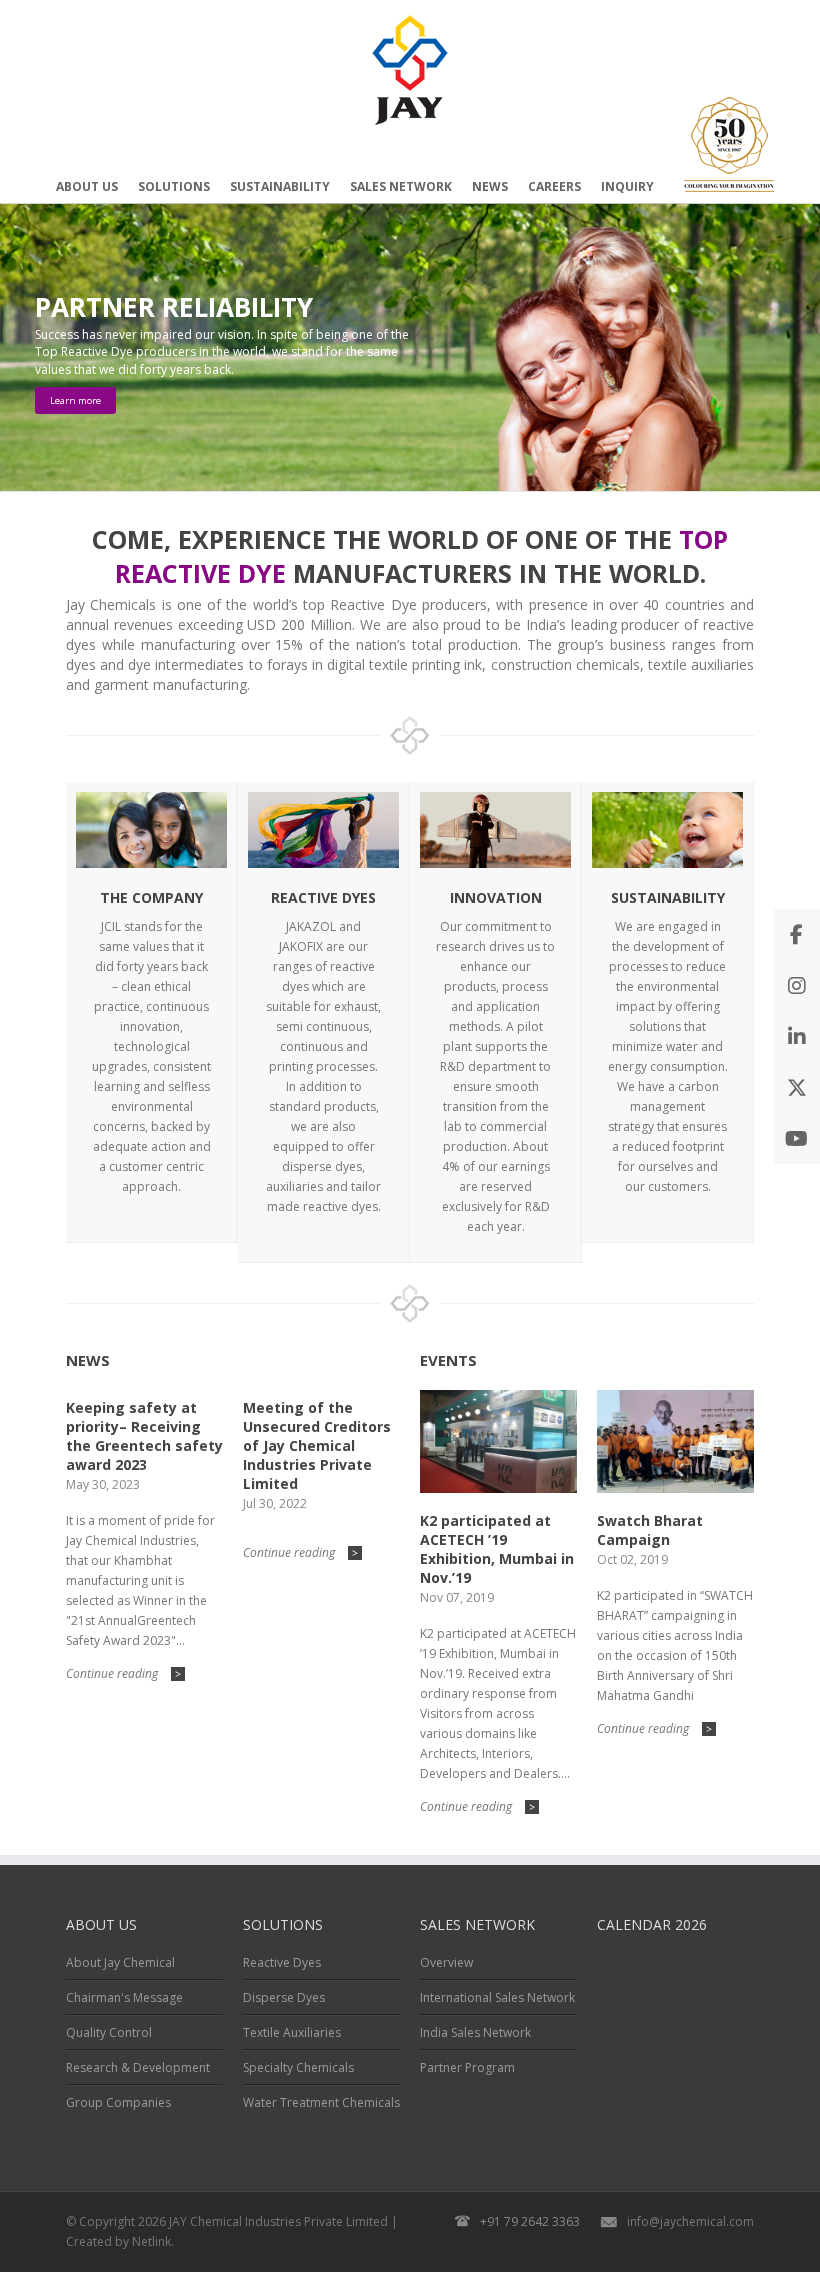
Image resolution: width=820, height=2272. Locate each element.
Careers (554, 186)
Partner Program (467, 2067)
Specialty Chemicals (298, 2067)
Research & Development (138, 2067)
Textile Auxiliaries (292, 2032)
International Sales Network (497, 1997)
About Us (87, 186)
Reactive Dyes (282, 1962)
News (490, 186)
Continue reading (123, 1673)
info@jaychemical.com (690, 2221)
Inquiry (627, 186)
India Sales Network (475, 2032)
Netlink (151, 2241)
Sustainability (280, 186)
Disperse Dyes (284, 1997)
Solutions (174, 186)
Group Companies (118, 2102)
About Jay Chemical (120, 1962)
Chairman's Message (124, 1997)
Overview (446, 1962)
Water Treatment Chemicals (321, 2102)
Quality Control (109, 2032)
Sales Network (401, 186)
